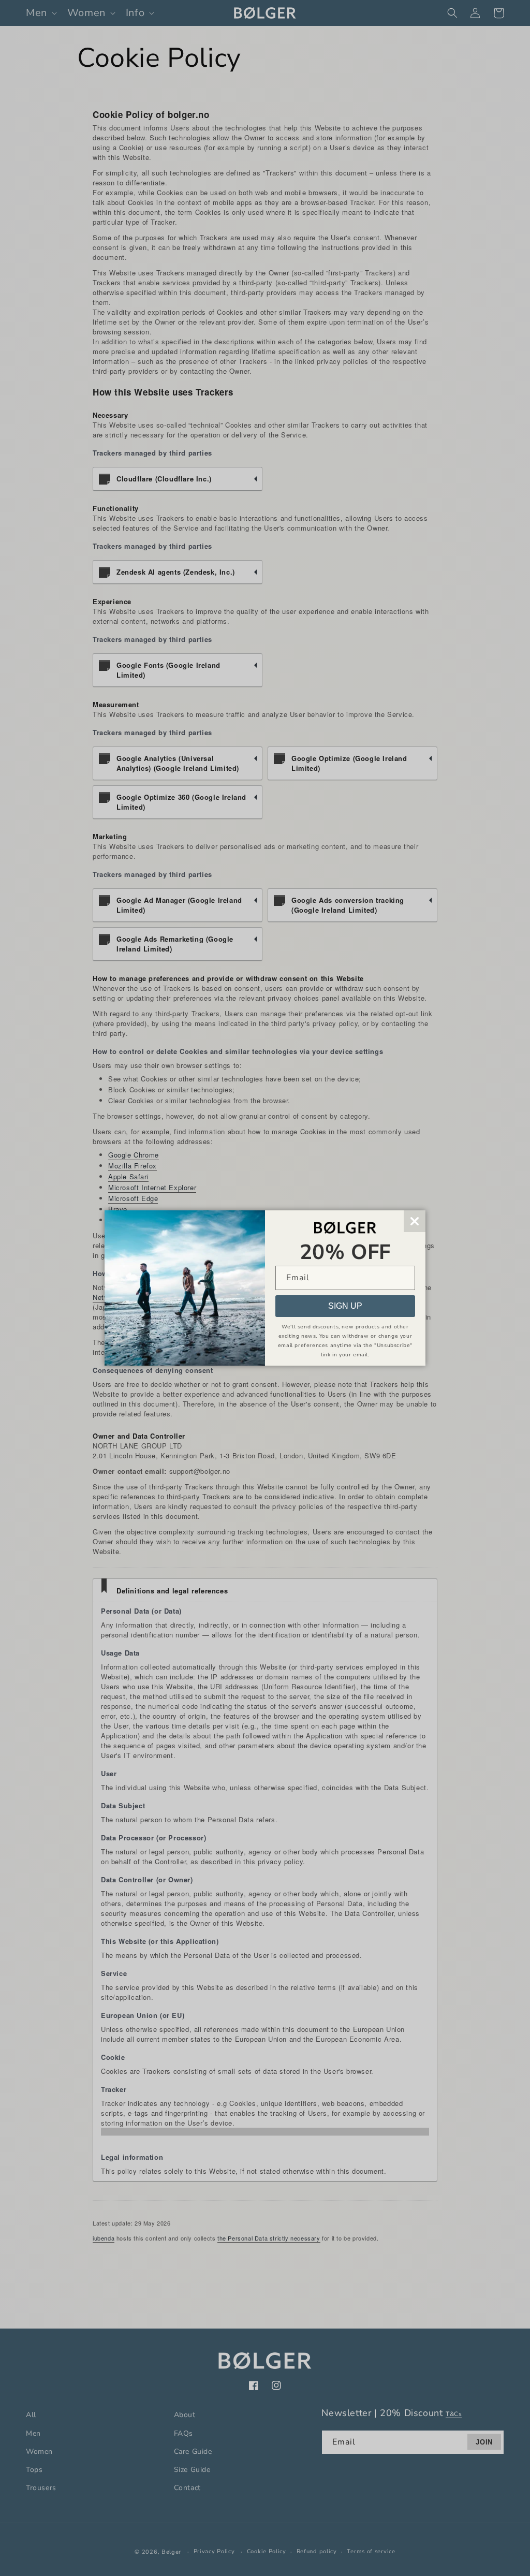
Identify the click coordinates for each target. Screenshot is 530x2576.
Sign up (345, 1306)
